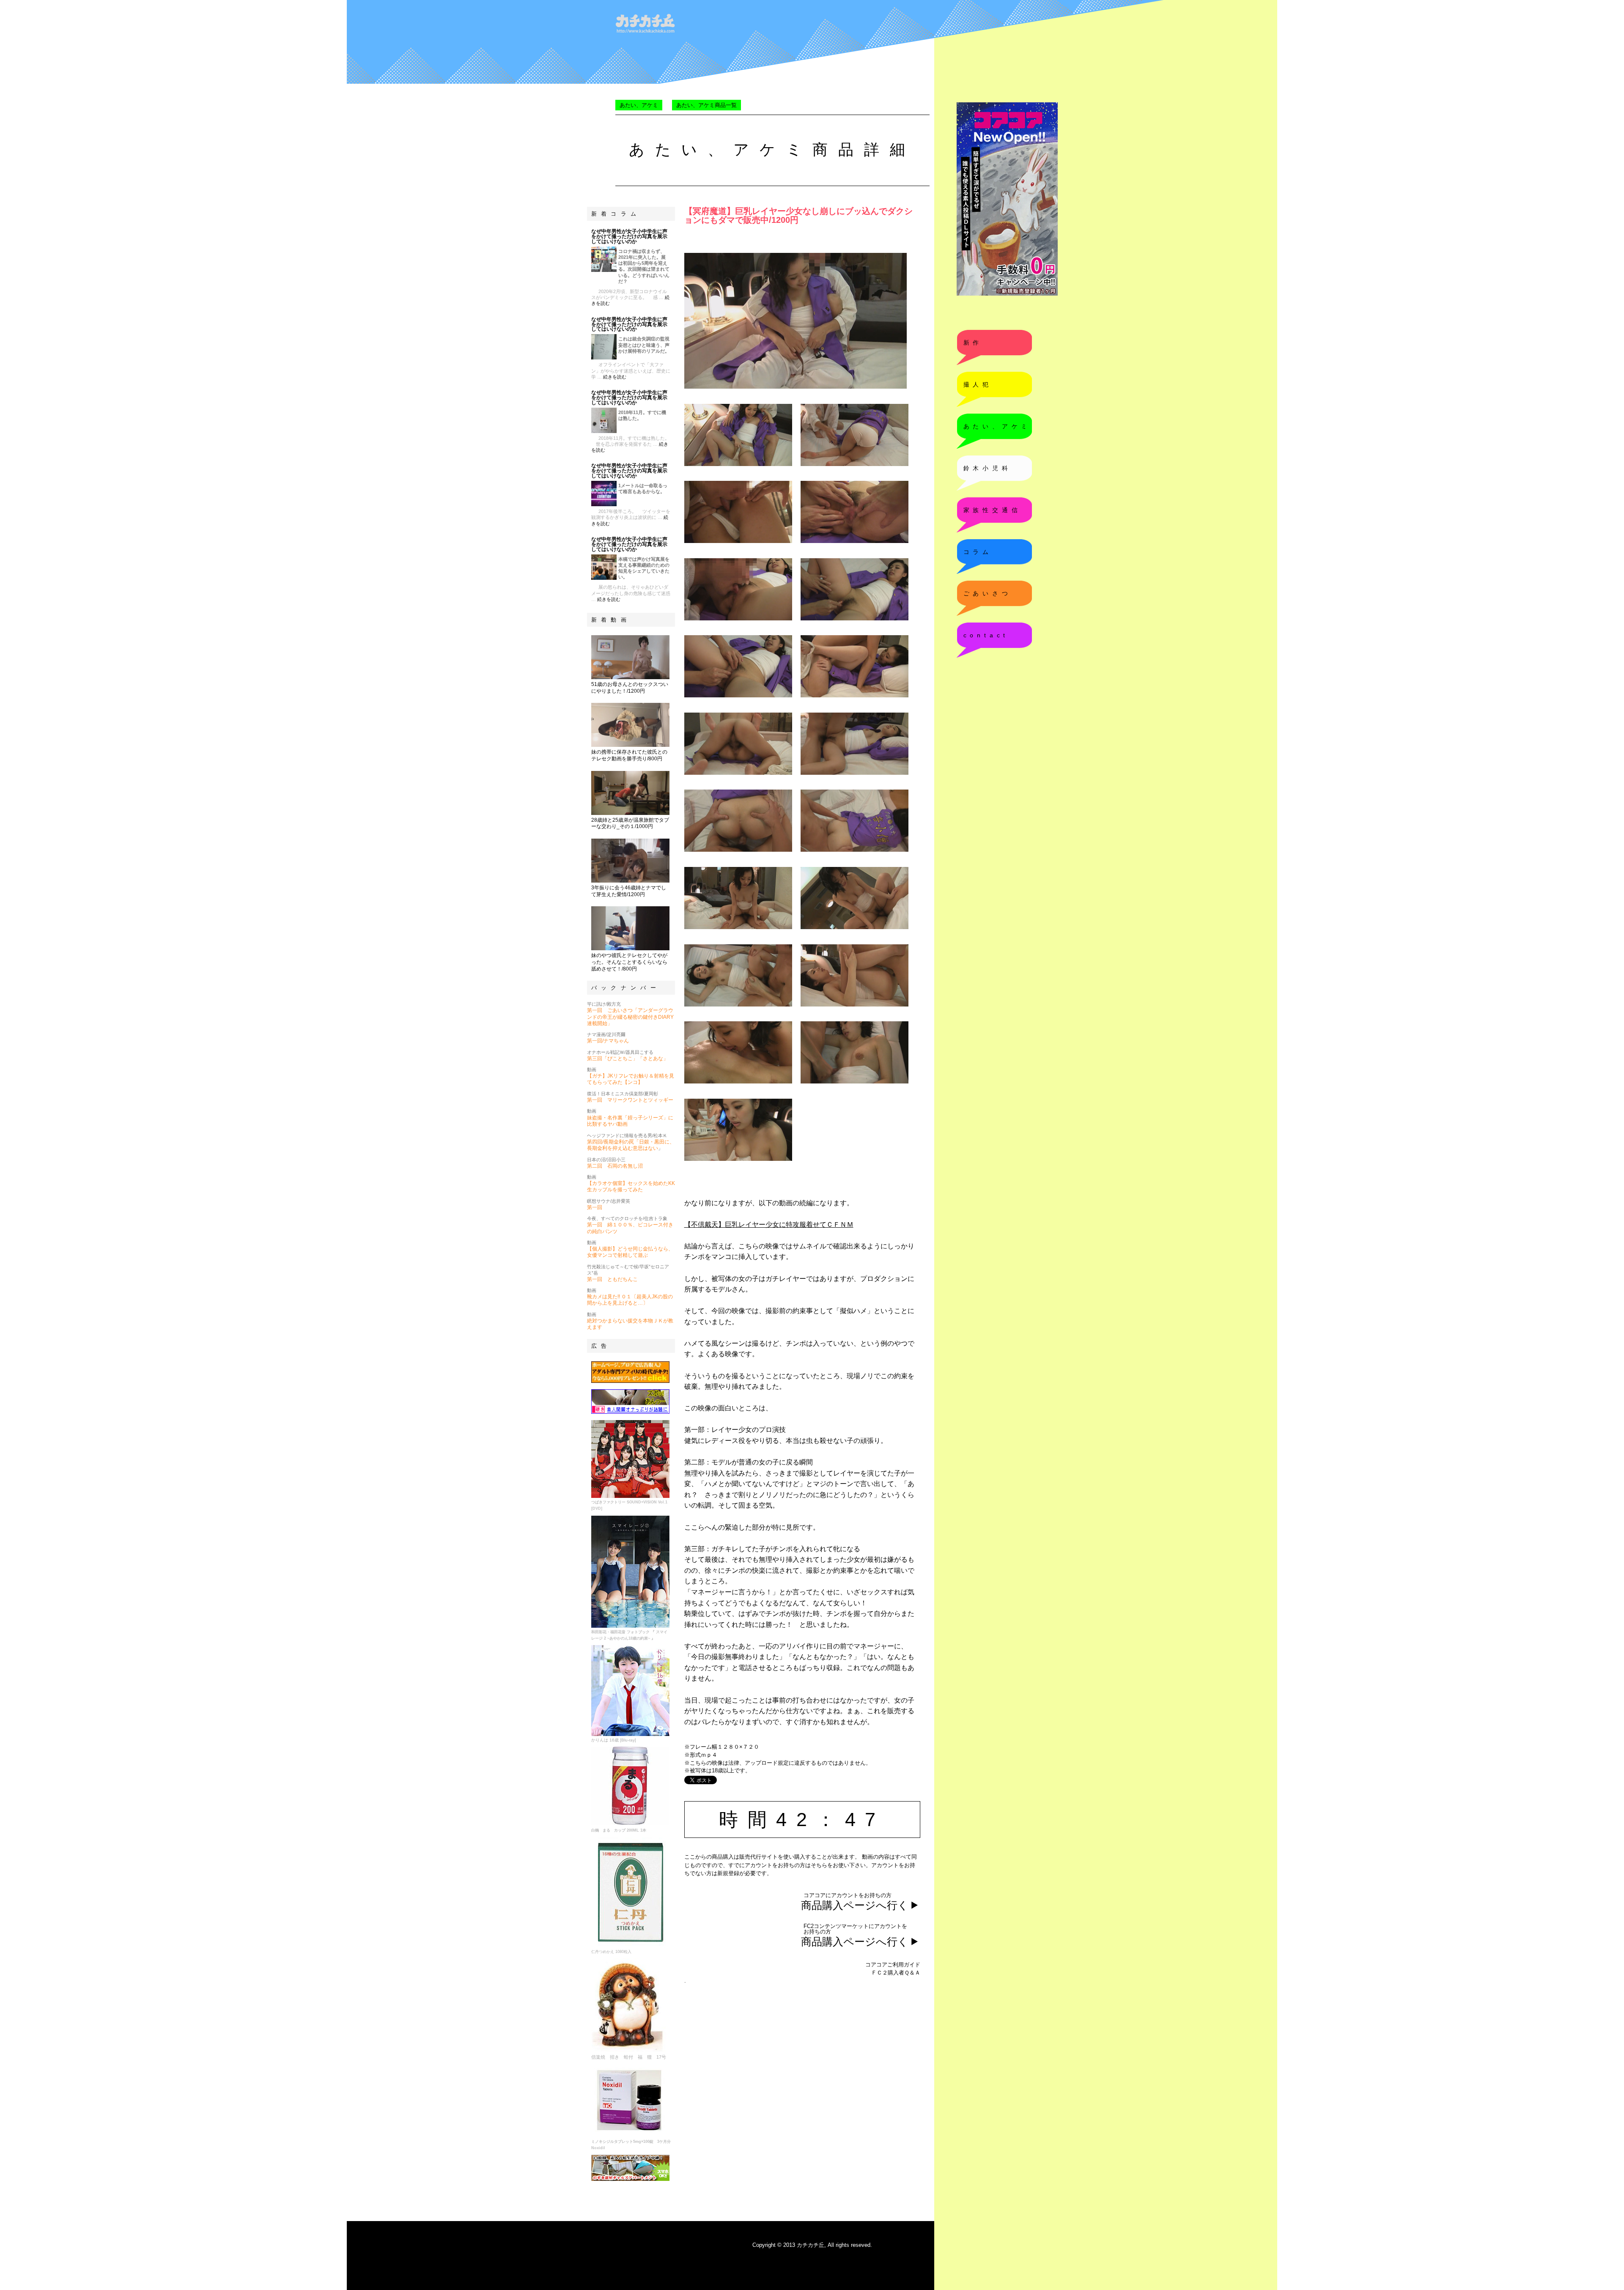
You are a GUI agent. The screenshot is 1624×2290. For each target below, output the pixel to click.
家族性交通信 (992, 510)
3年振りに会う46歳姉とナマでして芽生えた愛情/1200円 (629, 891)
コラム (978, 552)
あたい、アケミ (639, 105)
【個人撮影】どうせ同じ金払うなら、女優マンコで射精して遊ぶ (630, 1252)
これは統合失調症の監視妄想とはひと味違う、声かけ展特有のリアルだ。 (644, 345)
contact (986, 635)
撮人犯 (978, 384)
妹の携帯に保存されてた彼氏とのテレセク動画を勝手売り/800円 (629, 755)
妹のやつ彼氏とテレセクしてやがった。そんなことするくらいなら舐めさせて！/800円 (629, 962)
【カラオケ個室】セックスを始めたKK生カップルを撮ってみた (631, 1186)
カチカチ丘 (811, 2245)
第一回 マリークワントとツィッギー (630, 1100)
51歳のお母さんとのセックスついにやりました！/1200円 (630, 688)
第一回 (595, 1207)
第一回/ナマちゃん (608, 1041)
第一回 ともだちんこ (612, 1279)
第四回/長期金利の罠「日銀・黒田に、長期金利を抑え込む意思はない (631, 1145)
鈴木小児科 (988, 468)
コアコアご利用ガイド (893, 1965)
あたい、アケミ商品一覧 (706, 105)
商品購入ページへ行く (855, 1905)
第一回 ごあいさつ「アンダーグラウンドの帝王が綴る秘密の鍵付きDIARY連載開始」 (630, 1017)
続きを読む (615, 377)
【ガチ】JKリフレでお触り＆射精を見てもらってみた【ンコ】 (631, 1079)
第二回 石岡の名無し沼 (615, 1166)
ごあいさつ (988, 593)
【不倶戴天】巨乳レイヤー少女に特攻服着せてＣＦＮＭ (769, 1225)
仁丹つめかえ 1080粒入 (611, 1952)
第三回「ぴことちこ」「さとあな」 (628, 1059)
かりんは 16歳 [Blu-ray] (614, 1740)
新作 (973, 343)
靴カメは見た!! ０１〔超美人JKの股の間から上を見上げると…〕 (630, 1300)
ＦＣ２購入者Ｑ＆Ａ (896, 1973)
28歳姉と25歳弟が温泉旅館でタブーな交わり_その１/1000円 (630, 823)
